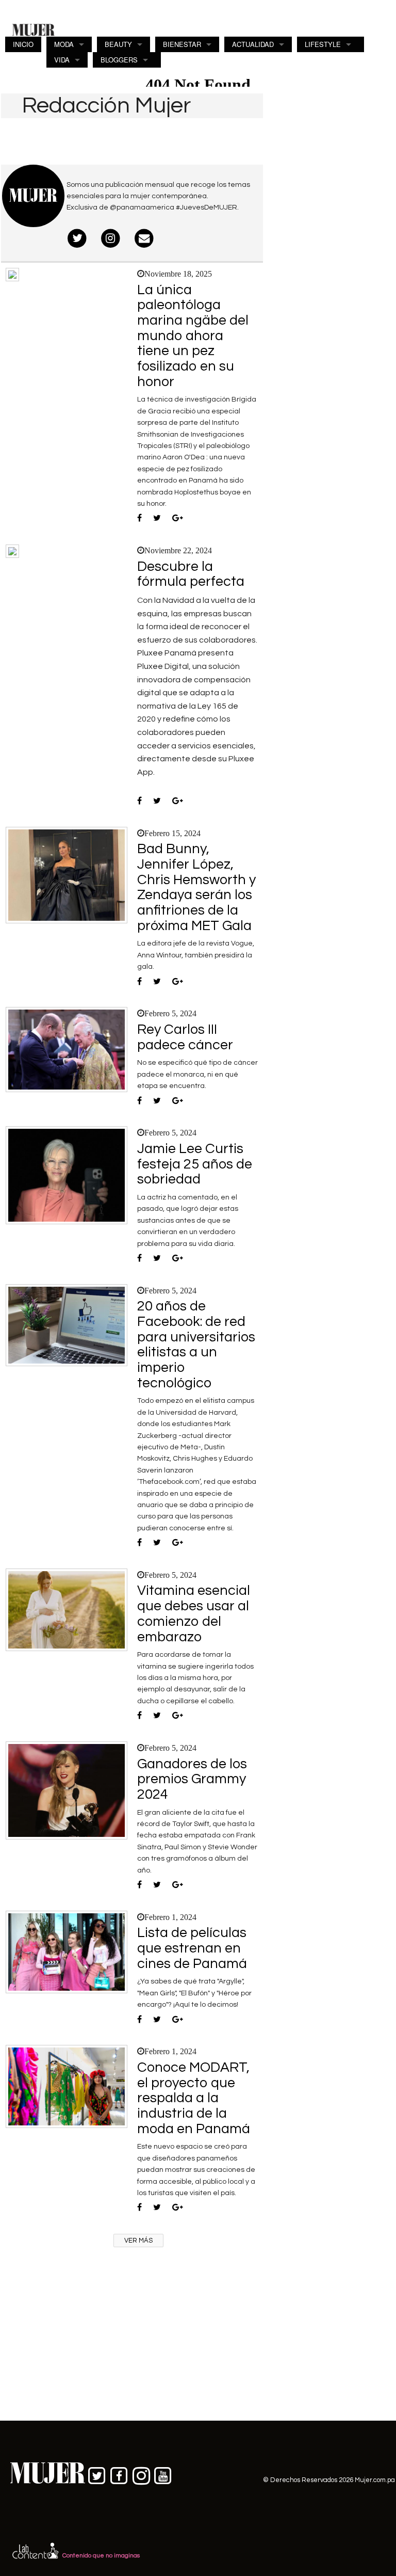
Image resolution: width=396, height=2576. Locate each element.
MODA (64, 44)
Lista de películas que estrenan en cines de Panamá (192, 1948)
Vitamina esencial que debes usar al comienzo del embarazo (194, 1614)
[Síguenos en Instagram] (141, 2474)
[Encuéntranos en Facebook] (119, 2474)
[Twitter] (78, 239)
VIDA (62, 60)
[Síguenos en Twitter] (97, 2474)
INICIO (23, 44)
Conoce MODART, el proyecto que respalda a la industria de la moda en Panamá (194, 2098)
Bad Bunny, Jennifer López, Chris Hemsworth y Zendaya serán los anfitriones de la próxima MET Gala (196, 887)
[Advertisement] (330, 166)
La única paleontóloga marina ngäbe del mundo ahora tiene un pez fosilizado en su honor (193, 336)
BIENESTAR (182, 44)
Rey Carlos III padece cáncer (185, 1037)
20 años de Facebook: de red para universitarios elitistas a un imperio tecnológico (196, 1345)
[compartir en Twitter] (157, 519)
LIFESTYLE (323, 44)
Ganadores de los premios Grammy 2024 (192, 1779)
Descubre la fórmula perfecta (191, 574)
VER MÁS (138, 2241)
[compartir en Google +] (178, 519)
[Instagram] (111, 239)
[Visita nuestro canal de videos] (163, 2474)
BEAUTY (118, 44)
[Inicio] (34, 29)
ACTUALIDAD (253, 44)
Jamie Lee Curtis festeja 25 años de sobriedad (195, 1164)
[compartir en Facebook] (139, 519)
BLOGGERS (119, 60)
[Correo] (144, 239)
